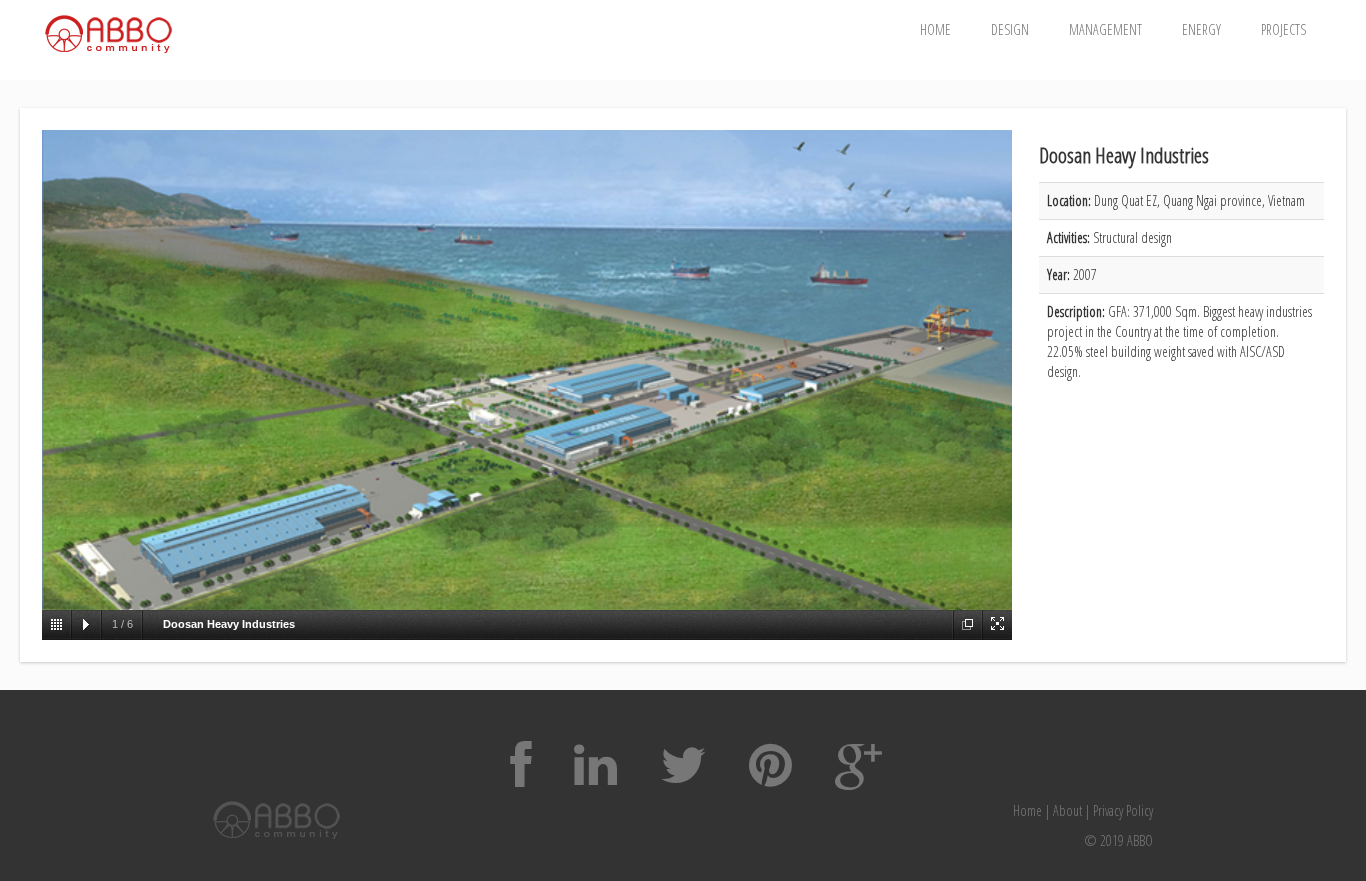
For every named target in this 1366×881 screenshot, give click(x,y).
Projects (1283, 29)
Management (1105, 29)
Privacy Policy (1123, 810)
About (1067, 810)
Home (935, 29)
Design (1010, 29)
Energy (1201, 29)
